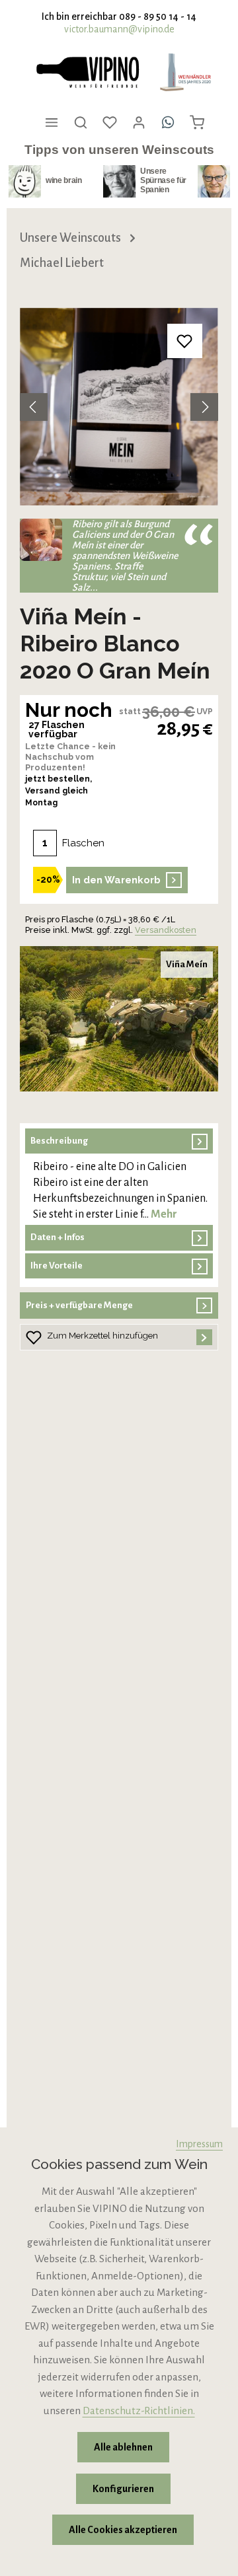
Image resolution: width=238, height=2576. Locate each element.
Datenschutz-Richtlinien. (139, 2410)
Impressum (199, 2144)
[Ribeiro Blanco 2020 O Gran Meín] (119, 407)
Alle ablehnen (123, 2447)
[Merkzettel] (110, 122)
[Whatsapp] (168, 122)
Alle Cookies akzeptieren (123, 2530)
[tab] (119, 1176)
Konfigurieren (123, 2489)
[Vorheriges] (34, 407)
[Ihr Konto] (139, 122)
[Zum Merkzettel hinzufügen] (185, 341)
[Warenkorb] (197, 122)
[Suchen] (81, 122)
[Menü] (52, 122)
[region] (119, 407)
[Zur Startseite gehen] (87, 72)
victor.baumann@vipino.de (119, 29)
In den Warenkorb (116, 880)
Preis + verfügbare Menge (79, 1305)
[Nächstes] (204, 407)
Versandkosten (166, 930)
